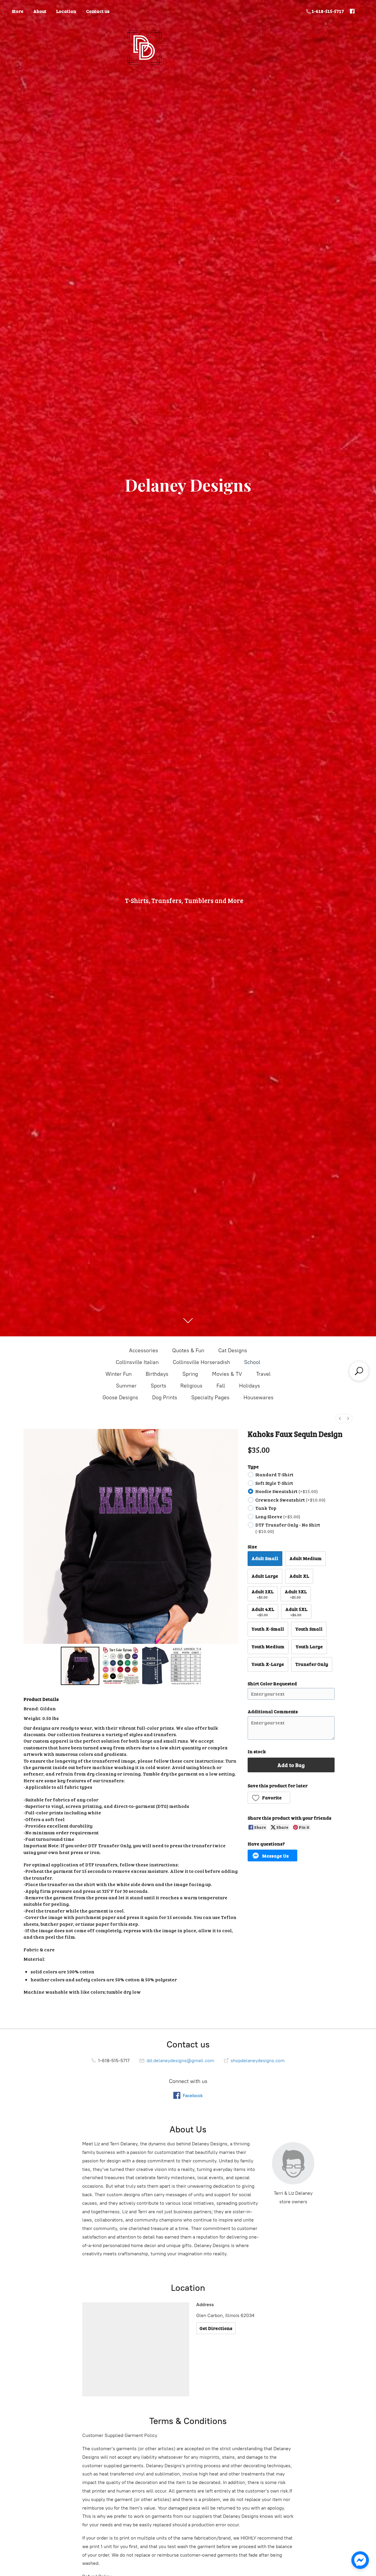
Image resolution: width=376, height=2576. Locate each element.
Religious (191, 1386)
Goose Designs (120, 1398)
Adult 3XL (296, 1594)
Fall (221, 1386)
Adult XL (299, 1576)
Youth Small (309, 1629)
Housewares (258, 1398)
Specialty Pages (210, 1398)
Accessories (143, 1350)
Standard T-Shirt (274, 1474)
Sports (158, 1386)
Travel (263, 1374)
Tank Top (266, 1508)
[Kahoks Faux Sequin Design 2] (172, 1666)
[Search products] (359, 1371)
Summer (126, 1386)
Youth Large (309, 1646)
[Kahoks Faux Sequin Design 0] (80, 1666)
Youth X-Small (268, 1629)
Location (66, 11)
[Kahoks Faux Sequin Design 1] (121, 1666)
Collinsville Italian (137, 1362)
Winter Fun (119, 1374)
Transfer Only (312, 1664)
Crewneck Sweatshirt (290, 1500)
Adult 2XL (262, 1594)
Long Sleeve (278, 1516)
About (40, 11)
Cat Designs (233, 1350)
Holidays (250, 1386)
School (252, 1362)
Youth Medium (268, 1646)
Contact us (98, 11)
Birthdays (157, 1374)
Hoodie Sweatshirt (287, 1491)
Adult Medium (305, 1558)
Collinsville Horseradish (201, 1362)
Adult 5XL (296, 1611)
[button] (269, 1798)
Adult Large (265, 1576)
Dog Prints (165, 1398)
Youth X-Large (268, 1664)
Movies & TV (227, 1374)
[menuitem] (340, 1419)
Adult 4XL (263, 1611)
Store (18, 11)
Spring (190, 1374)
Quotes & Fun (188, 1350)
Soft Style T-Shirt (274, 1483)
